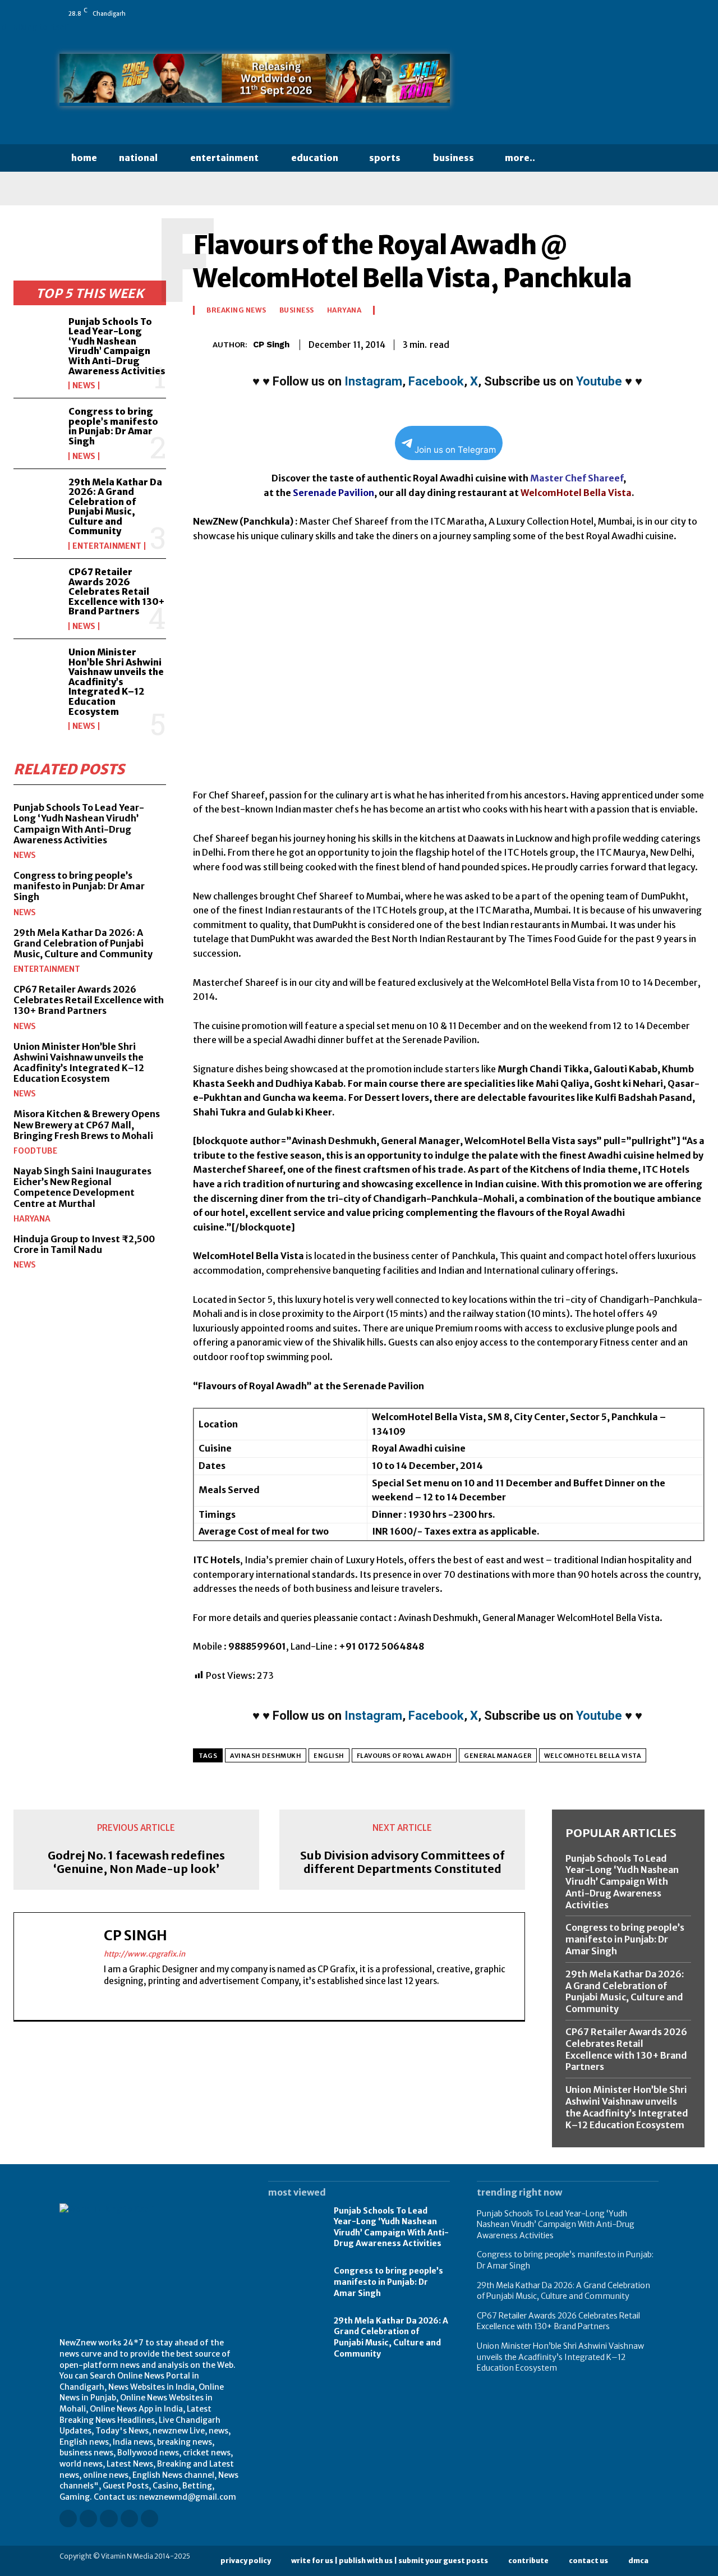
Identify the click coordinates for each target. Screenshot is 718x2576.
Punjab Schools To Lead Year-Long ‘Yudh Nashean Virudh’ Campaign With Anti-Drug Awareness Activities (117, 346)
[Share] (622, 13)
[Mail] (606, 13)
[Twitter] (638, 13)
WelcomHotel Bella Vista (593, 1756)
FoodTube (35, 1151)
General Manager (498, 1756)
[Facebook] (559, 13)
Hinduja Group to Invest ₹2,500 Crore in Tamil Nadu (84, 1244)
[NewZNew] (568, 83)
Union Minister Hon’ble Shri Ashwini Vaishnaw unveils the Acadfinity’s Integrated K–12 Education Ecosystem (116, 682)
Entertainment (107, 546)
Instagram (373, 381)
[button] (568, 158)
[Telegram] (666, 343)
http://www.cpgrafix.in (144, 1954)
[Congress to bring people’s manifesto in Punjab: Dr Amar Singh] (36, 427)
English (329, 1756)
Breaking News (236, 310)
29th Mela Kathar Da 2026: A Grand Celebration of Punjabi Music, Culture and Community (115, 507)
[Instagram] (575, 13)
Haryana (32, 1219)
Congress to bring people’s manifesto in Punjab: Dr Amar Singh (113, 426)
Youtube (599, 381)
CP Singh (271, 345)
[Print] (641, 343)
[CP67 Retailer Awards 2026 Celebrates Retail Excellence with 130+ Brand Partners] (36, 588)
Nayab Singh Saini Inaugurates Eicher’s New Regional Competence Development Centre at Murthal (82, 1187)
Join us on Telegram (455, 450)
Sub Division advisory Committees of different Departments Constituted (402, 1862)
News (84, 385)
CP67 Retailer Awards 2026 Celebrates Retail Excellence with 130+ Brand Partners (116, 591)
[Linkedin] (591, 13)
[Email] (615, 343)
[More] (693, 343)
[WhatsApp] (653, 13)
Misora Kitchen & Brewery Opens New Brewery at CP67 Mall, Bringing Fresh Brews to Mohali (87, 1124)
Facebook (436, 381)
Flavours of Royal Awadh (404, 1756)
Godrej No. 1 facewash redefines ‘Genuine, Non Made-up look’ (136, 1862)
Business (297, 310)
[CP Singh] (203, 345)
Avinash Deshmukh (266, 1756)
